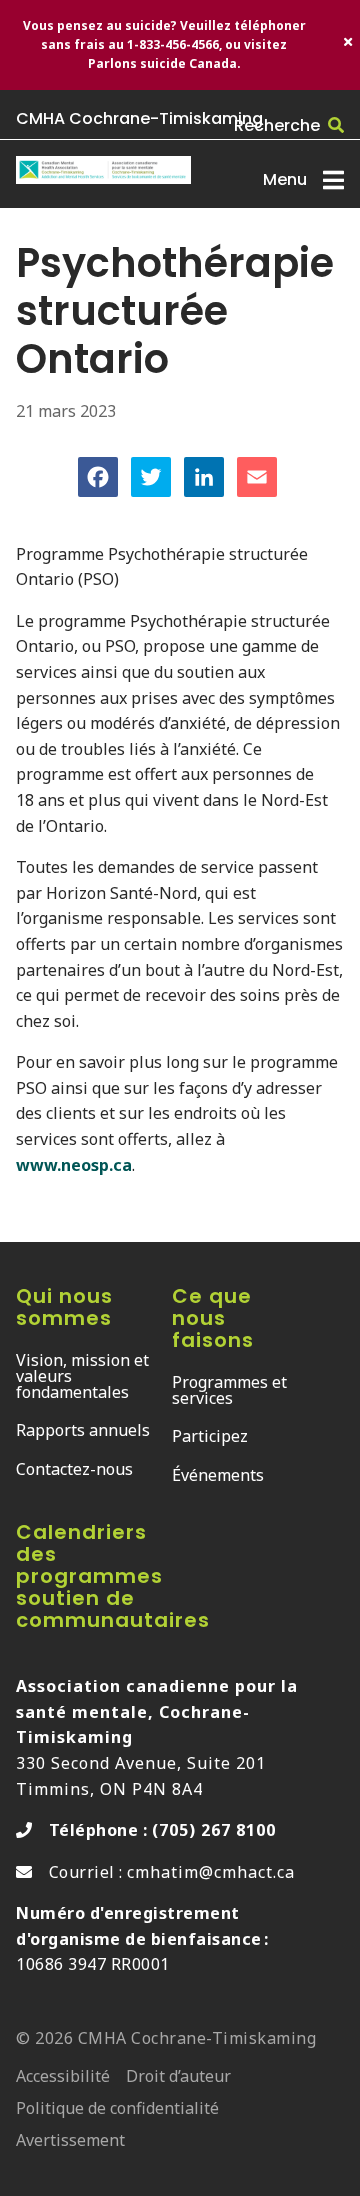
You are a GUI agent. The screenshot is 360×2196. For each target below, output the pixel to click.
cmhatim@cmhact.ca (211, 1872)
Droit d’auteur (178, 2077)
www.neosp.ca (74, 1165)
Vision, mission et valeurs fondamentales (82, 1376)
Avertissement (70, 2141)
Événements (218, 1475)
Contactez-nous (74, 1469)
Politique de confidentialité (117, 2109)
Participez (210, 1436)
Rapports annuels (83, 1430)
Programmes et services (229, 1390)
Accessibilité (63, 2077)
